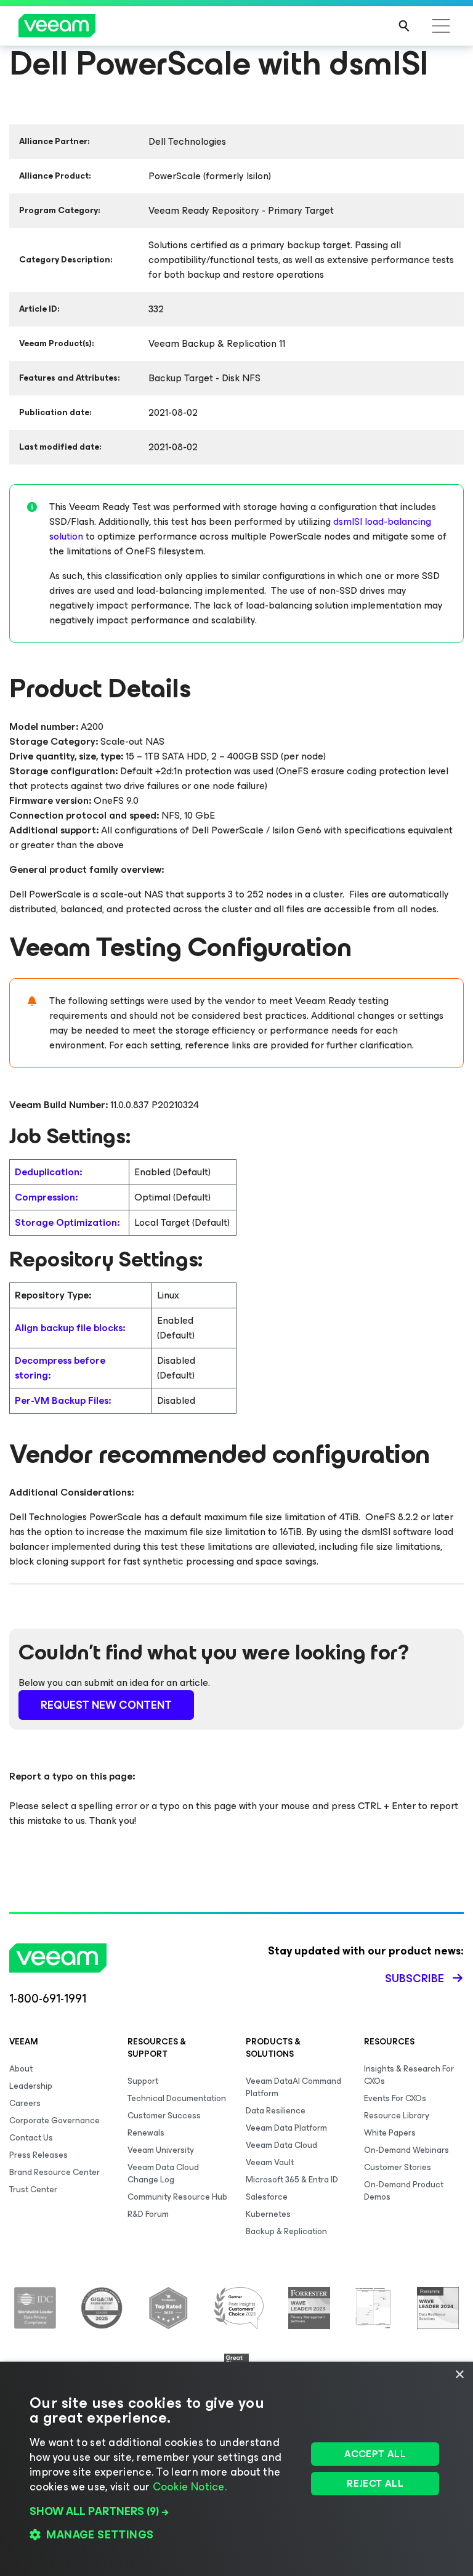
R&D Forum (148, 2214)
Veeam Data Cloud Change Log (163, 2173)
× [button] (459, 2375)
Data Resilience (276, 2111)
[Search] (404, 26)
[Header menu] (441, 26)
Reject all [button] (375, 2483)
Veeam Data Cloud (281, 2145)
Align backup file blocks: (70, 1328)
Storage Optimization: (67, 1222)
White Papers (390, 2133)
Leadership (31, 2086)
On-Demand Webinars (406, 2150)
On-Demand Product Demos (404, 2191)
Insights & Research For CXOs (409, 2075)
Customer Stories (398, 2167)
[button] (164, 2511)
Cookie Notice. (190, 2487)
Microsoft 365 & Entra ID (292, 2180)
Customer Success (164, 2116)
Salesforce (267, 2197)
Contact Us (31, 2138)
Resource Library (397, 2116)
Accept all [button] (375, 2454)
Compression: (46, 1197)
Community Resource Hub (177, 2197)
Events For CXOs (395, 2098)
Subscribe (414, 1979)
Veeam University (161, 2150)
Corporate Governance (55, 2120)
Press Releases (38, 2155)
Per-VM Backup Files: (63, 1400)
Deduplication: (48, 1172)
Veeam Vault (270, 2162)
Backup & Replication (286, 2231)
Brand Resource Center (55, 2172)
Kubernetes (268, 2214)
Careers (25, 2103)
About (21, 2069)
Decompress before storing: (60, 1368)
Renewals (146, 2133)
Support (143, 2081)
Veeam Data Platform (286, 2128)
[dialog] (236, 2469)
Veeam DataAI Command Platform (293, 2087)
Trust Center (33, 2189)
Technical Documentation (177, 2098)
